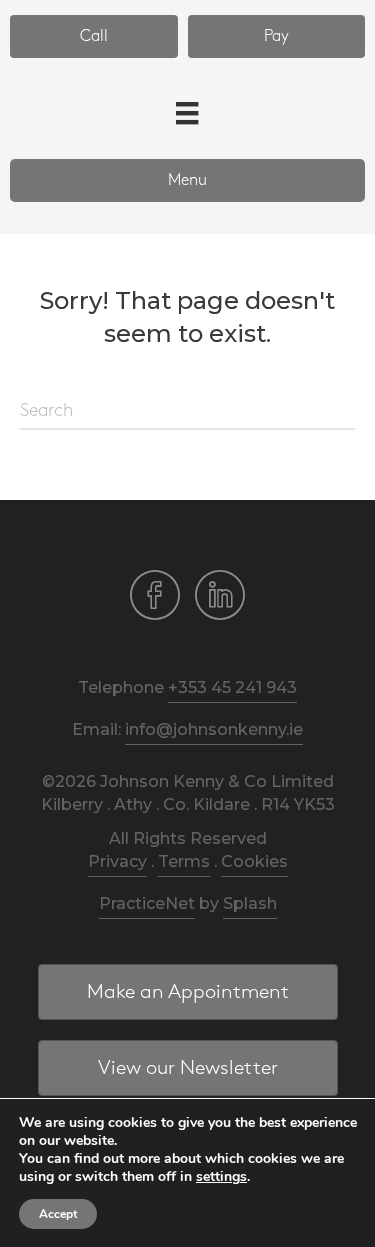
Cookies (254, 861)
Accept (58, 1214)
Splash (250, 903)
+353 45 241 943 (232, 687)
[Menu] (187, 113)
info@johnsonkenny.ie (214, 729)
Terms (184, 861)
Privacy (117, 861)
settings (221, 1177)
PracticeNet (147, 903)
